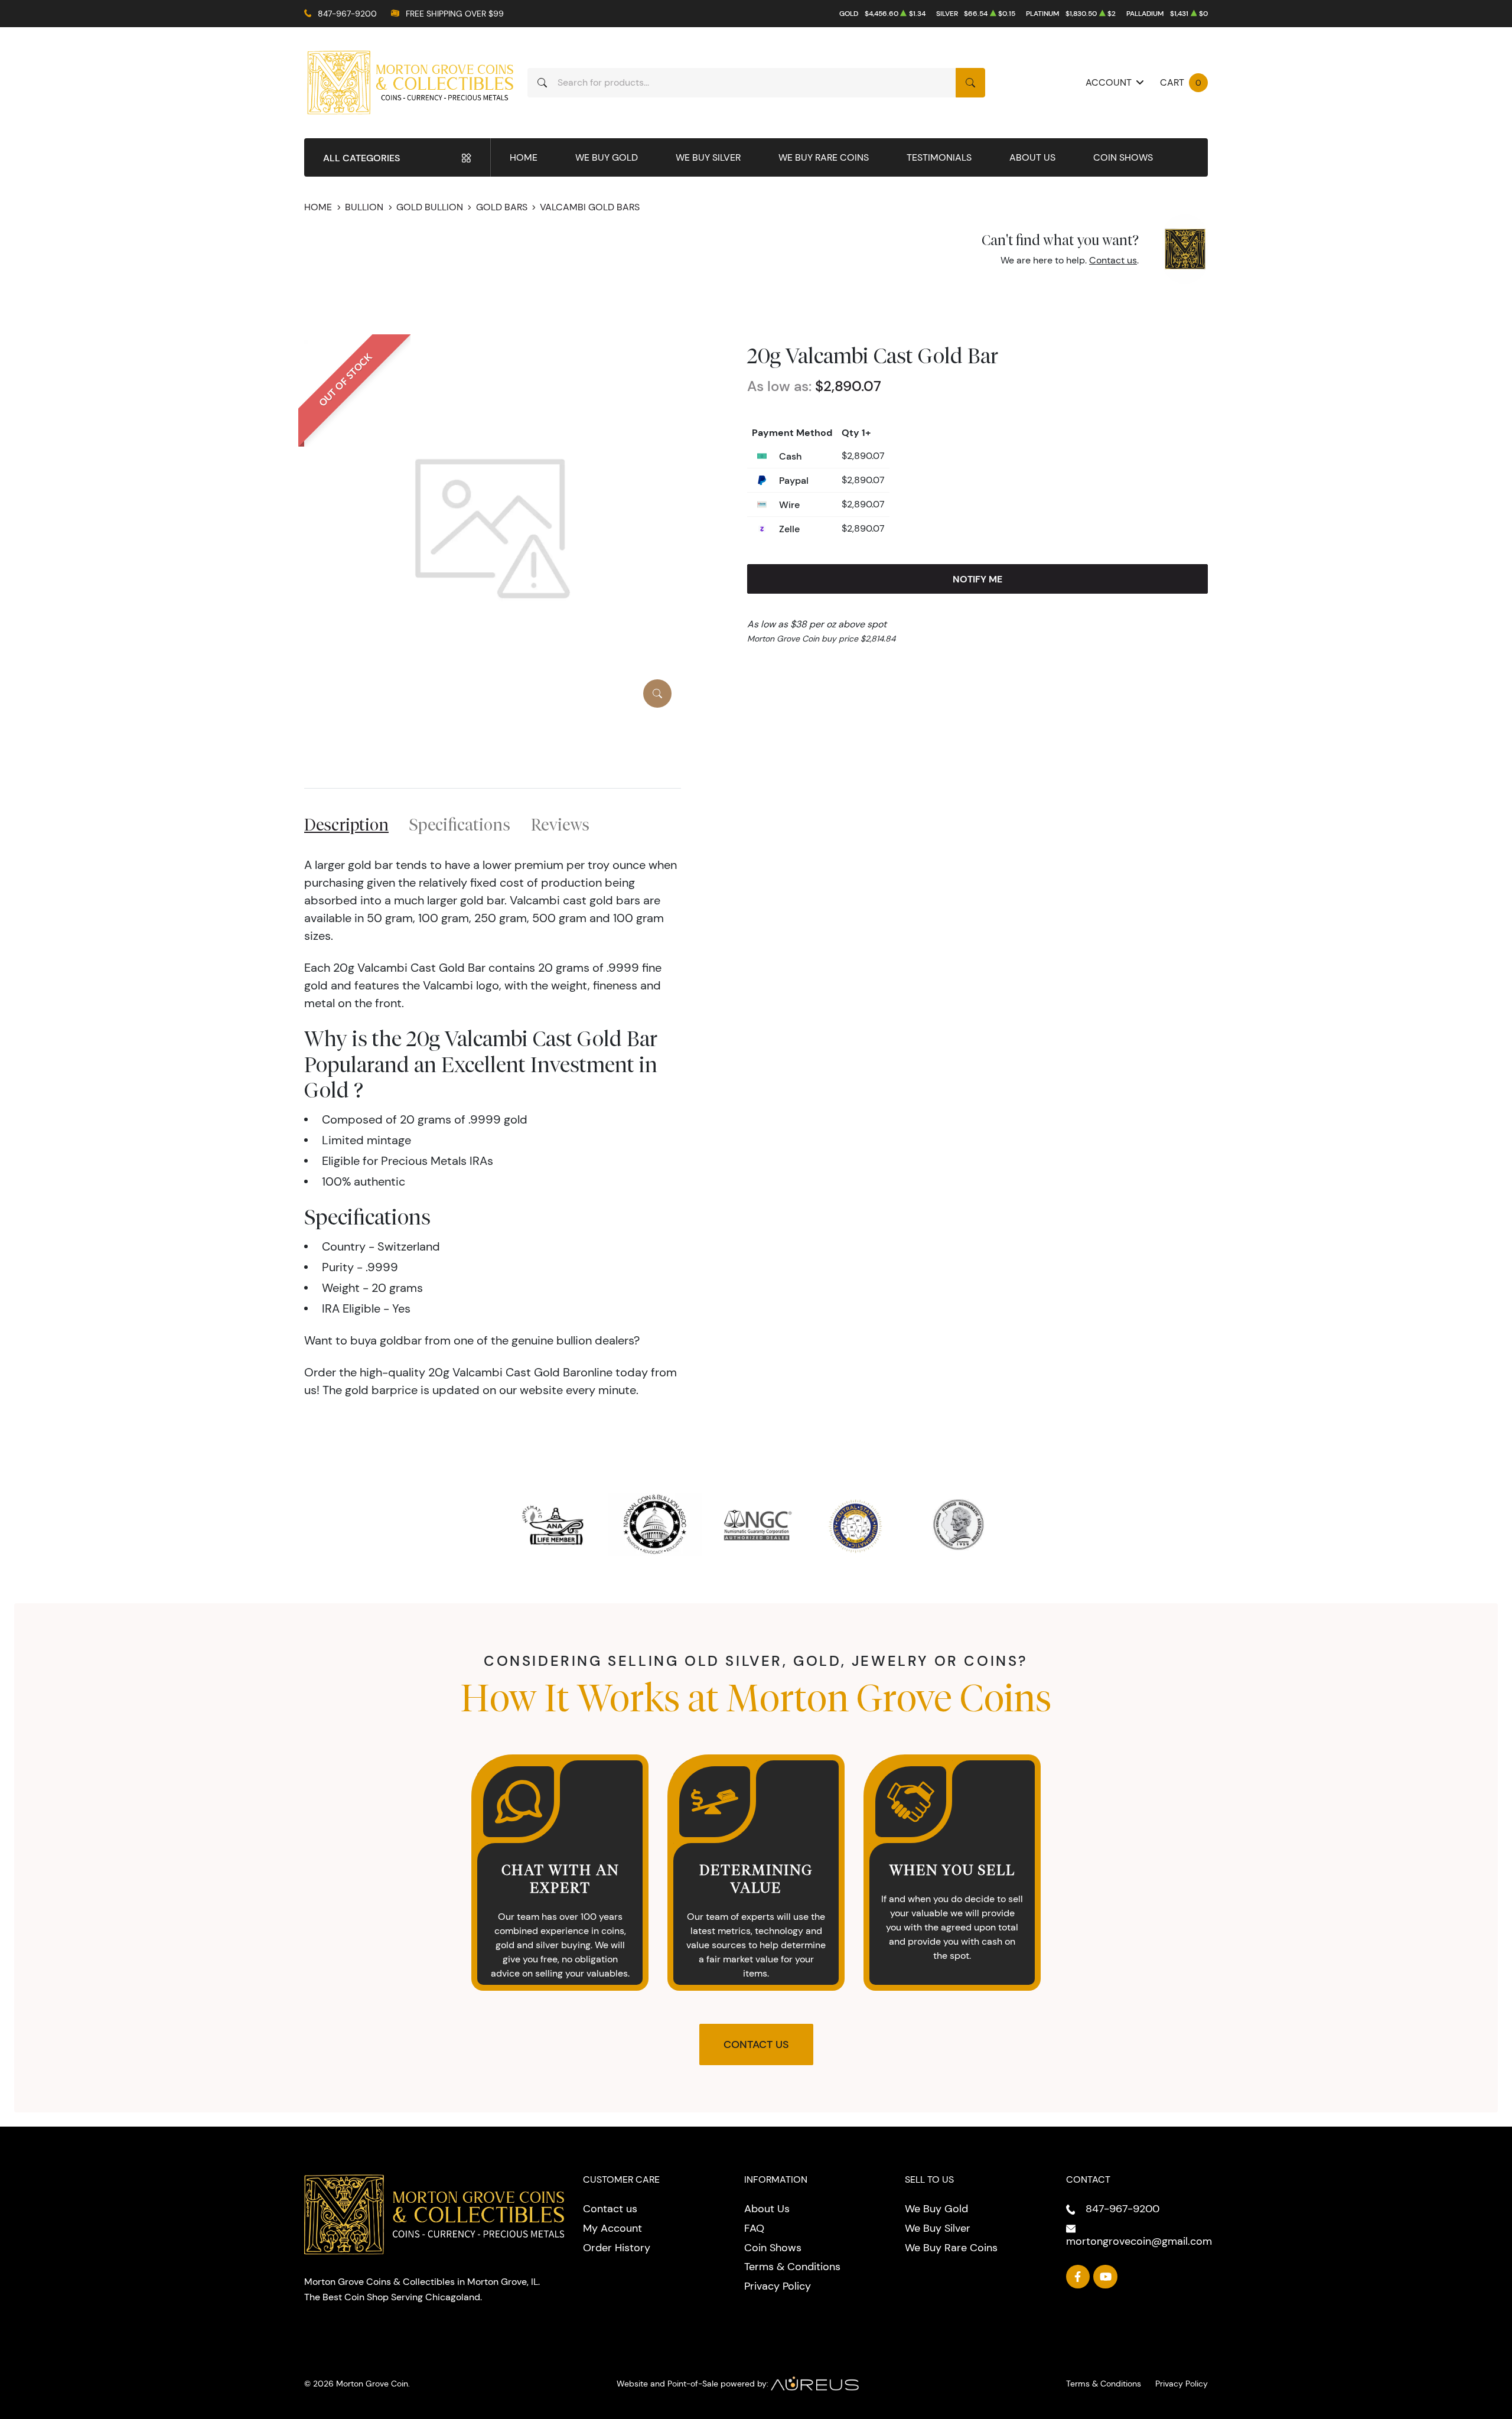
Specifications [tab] (460, 824)
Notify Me (977, 579)
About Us (1032, 157)
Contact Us (756, 2044)
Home (524, 157)
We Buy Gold (607, 157)
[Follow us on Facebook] (1078, 2277)
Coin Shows (1123, 157)
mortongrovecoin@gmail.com (1139, 2241)
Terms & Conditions (792, 2267)
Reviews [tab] (560, 824)
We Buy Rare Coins (824, 157)
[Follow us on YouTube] (1105, 2277)
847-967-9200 (347, 14)
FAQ (754, 2228)
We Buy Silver (708, 157)
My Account (612, 2228)
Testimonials (939, 157)
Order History (617, 2248)
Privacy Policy (778, 2286)
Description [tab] (346, 824)
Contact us (1113, 260)
